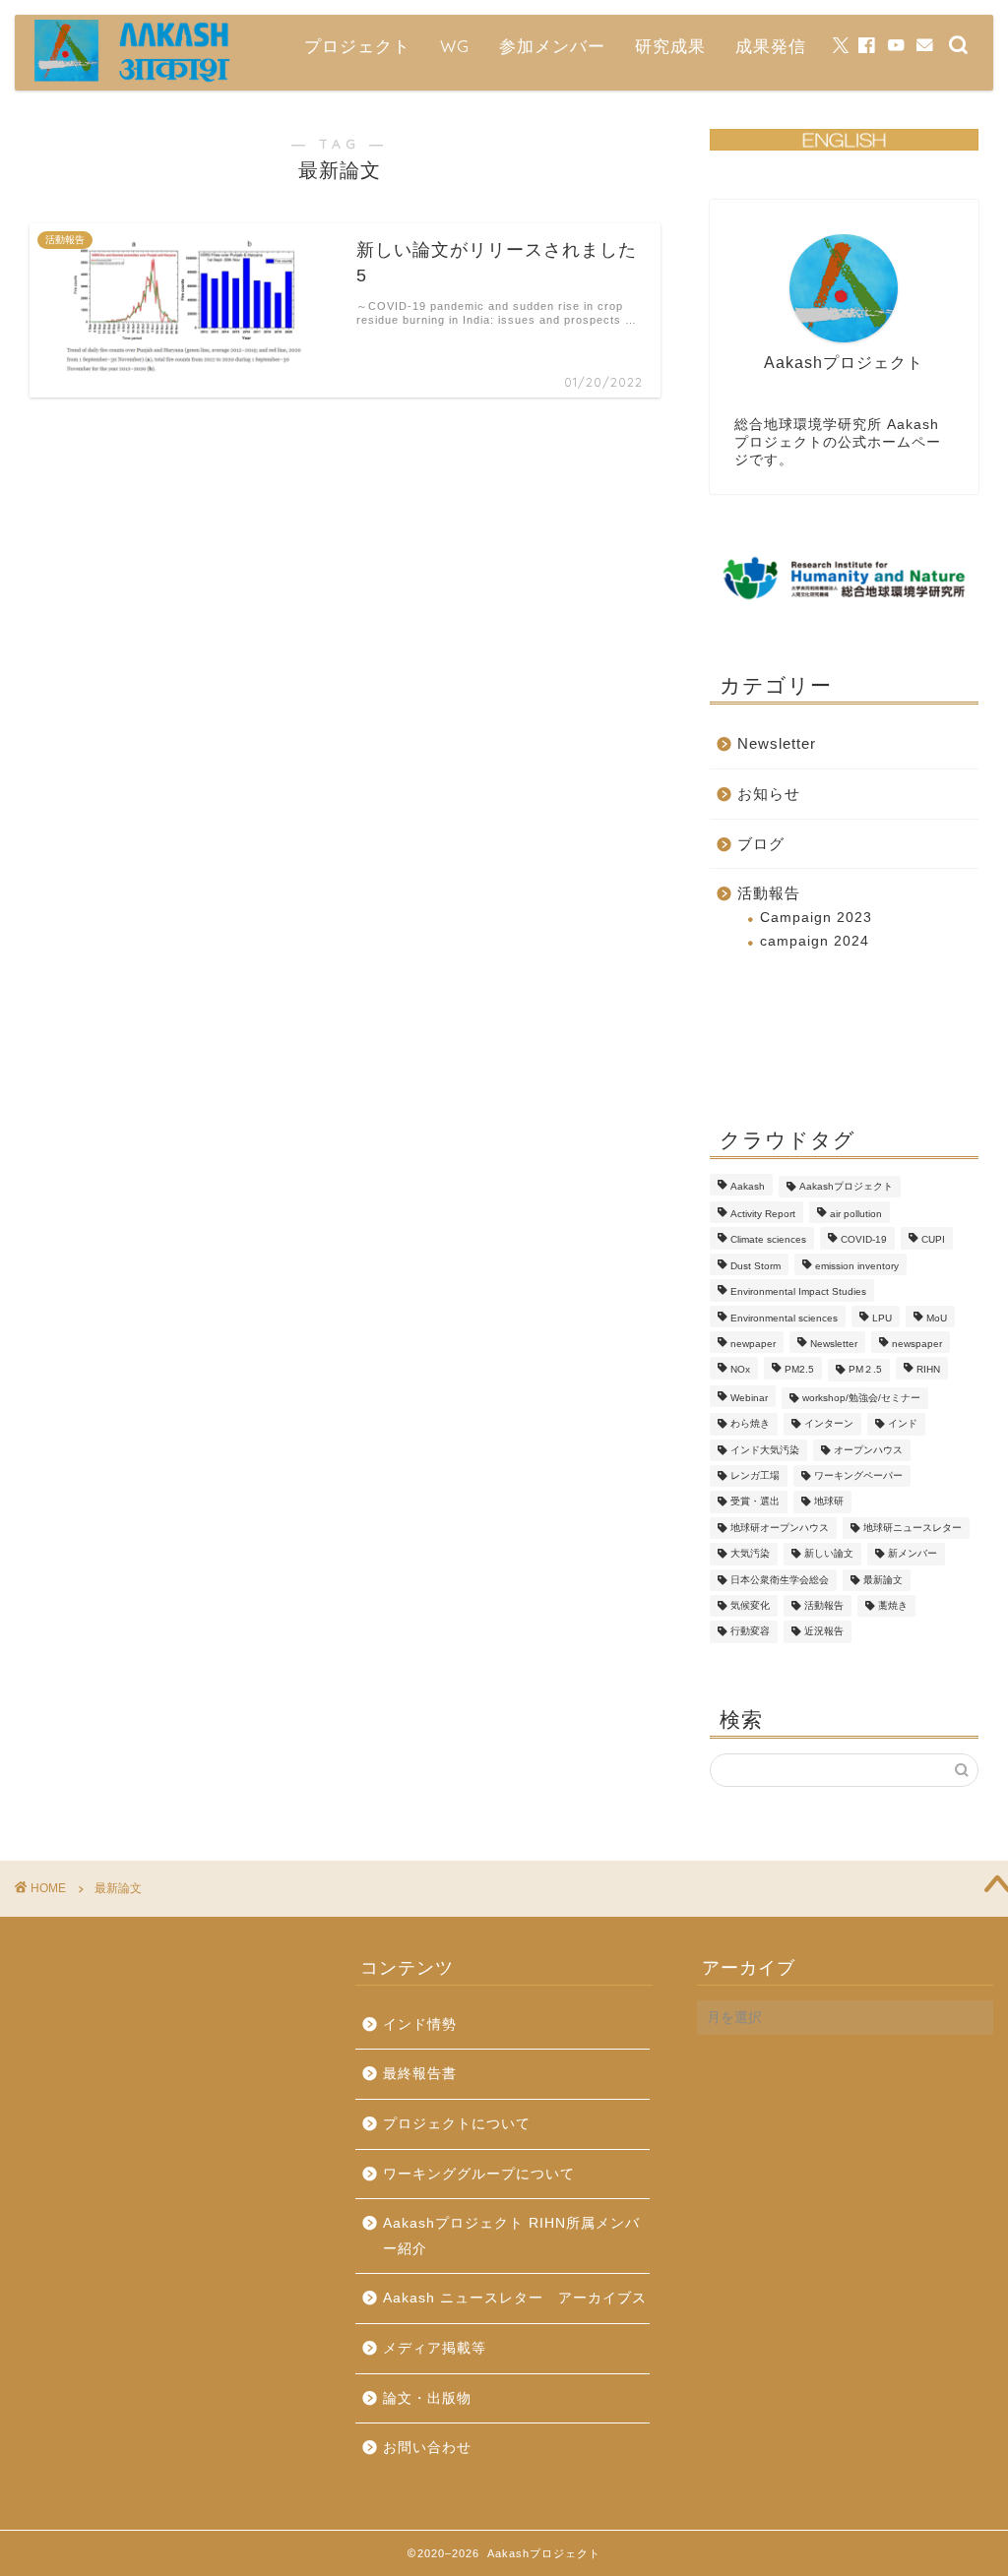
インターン (829, 1424)
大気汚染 (750, 1554)
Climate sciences (768, 1240)
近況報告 (824, 1632)
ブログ (761, 844)
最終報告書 (420, 2074)
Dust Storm (756, 1266)
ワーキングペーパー (858, 1475)
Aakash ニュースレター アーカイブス (515, 2298)
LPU (882, 1318)
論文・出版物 (427, 2398)
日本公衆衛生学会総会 (780, 1580)
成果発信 (771, 46)
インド (903, 1424)
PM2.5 (799, 1370)
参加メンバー (552, 46)
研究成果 (670, 46)
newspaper (917, 1344)
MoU (937, 1318)
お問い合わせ (427, 2448)
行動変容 (750, 1632)
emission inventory (857, 1266)
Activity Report (763, 1214)
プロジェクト (357, 46)
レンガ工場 (755, 1475)
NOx (740, 1370)
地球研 (829, 1502)
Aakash (748, 1186)
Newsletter (777, 743)
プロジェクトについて (457, 2124)
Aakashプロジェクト (846, 1186)
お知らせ (769, 794)
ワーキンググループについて (479, 2174)
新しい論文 (829, 1554)
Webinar (749, 1398)
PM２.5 (865, 1370)
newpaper (753, 1344)
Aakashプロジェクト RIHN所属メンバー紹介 (511, 2236)
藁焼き (893, 1605)
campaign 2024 (815, 941)
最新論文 (883, 1580)
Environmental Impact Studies (798, 1292)
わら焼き (750, 1424)
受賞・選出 (755, 1502)
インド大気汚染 (765, 1450)
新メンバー (913, 1554)
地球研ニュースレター (913, 1528)
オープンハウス (868, 1450)
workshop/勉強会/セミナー (861, 1398)
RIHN (928, 1370)
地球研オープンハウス (780, 1528)
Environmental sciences (784, 1318)
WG (455, 46)
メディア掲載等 (435, 2348)
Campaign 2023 (816, 918)
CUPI (933, 1240)
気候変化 (750, 1605)
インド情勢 (420, 2024)
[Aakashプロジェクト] (133, 79)
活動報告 (769, 893)
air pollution (856, 1214)
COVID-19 (864, 1240)
